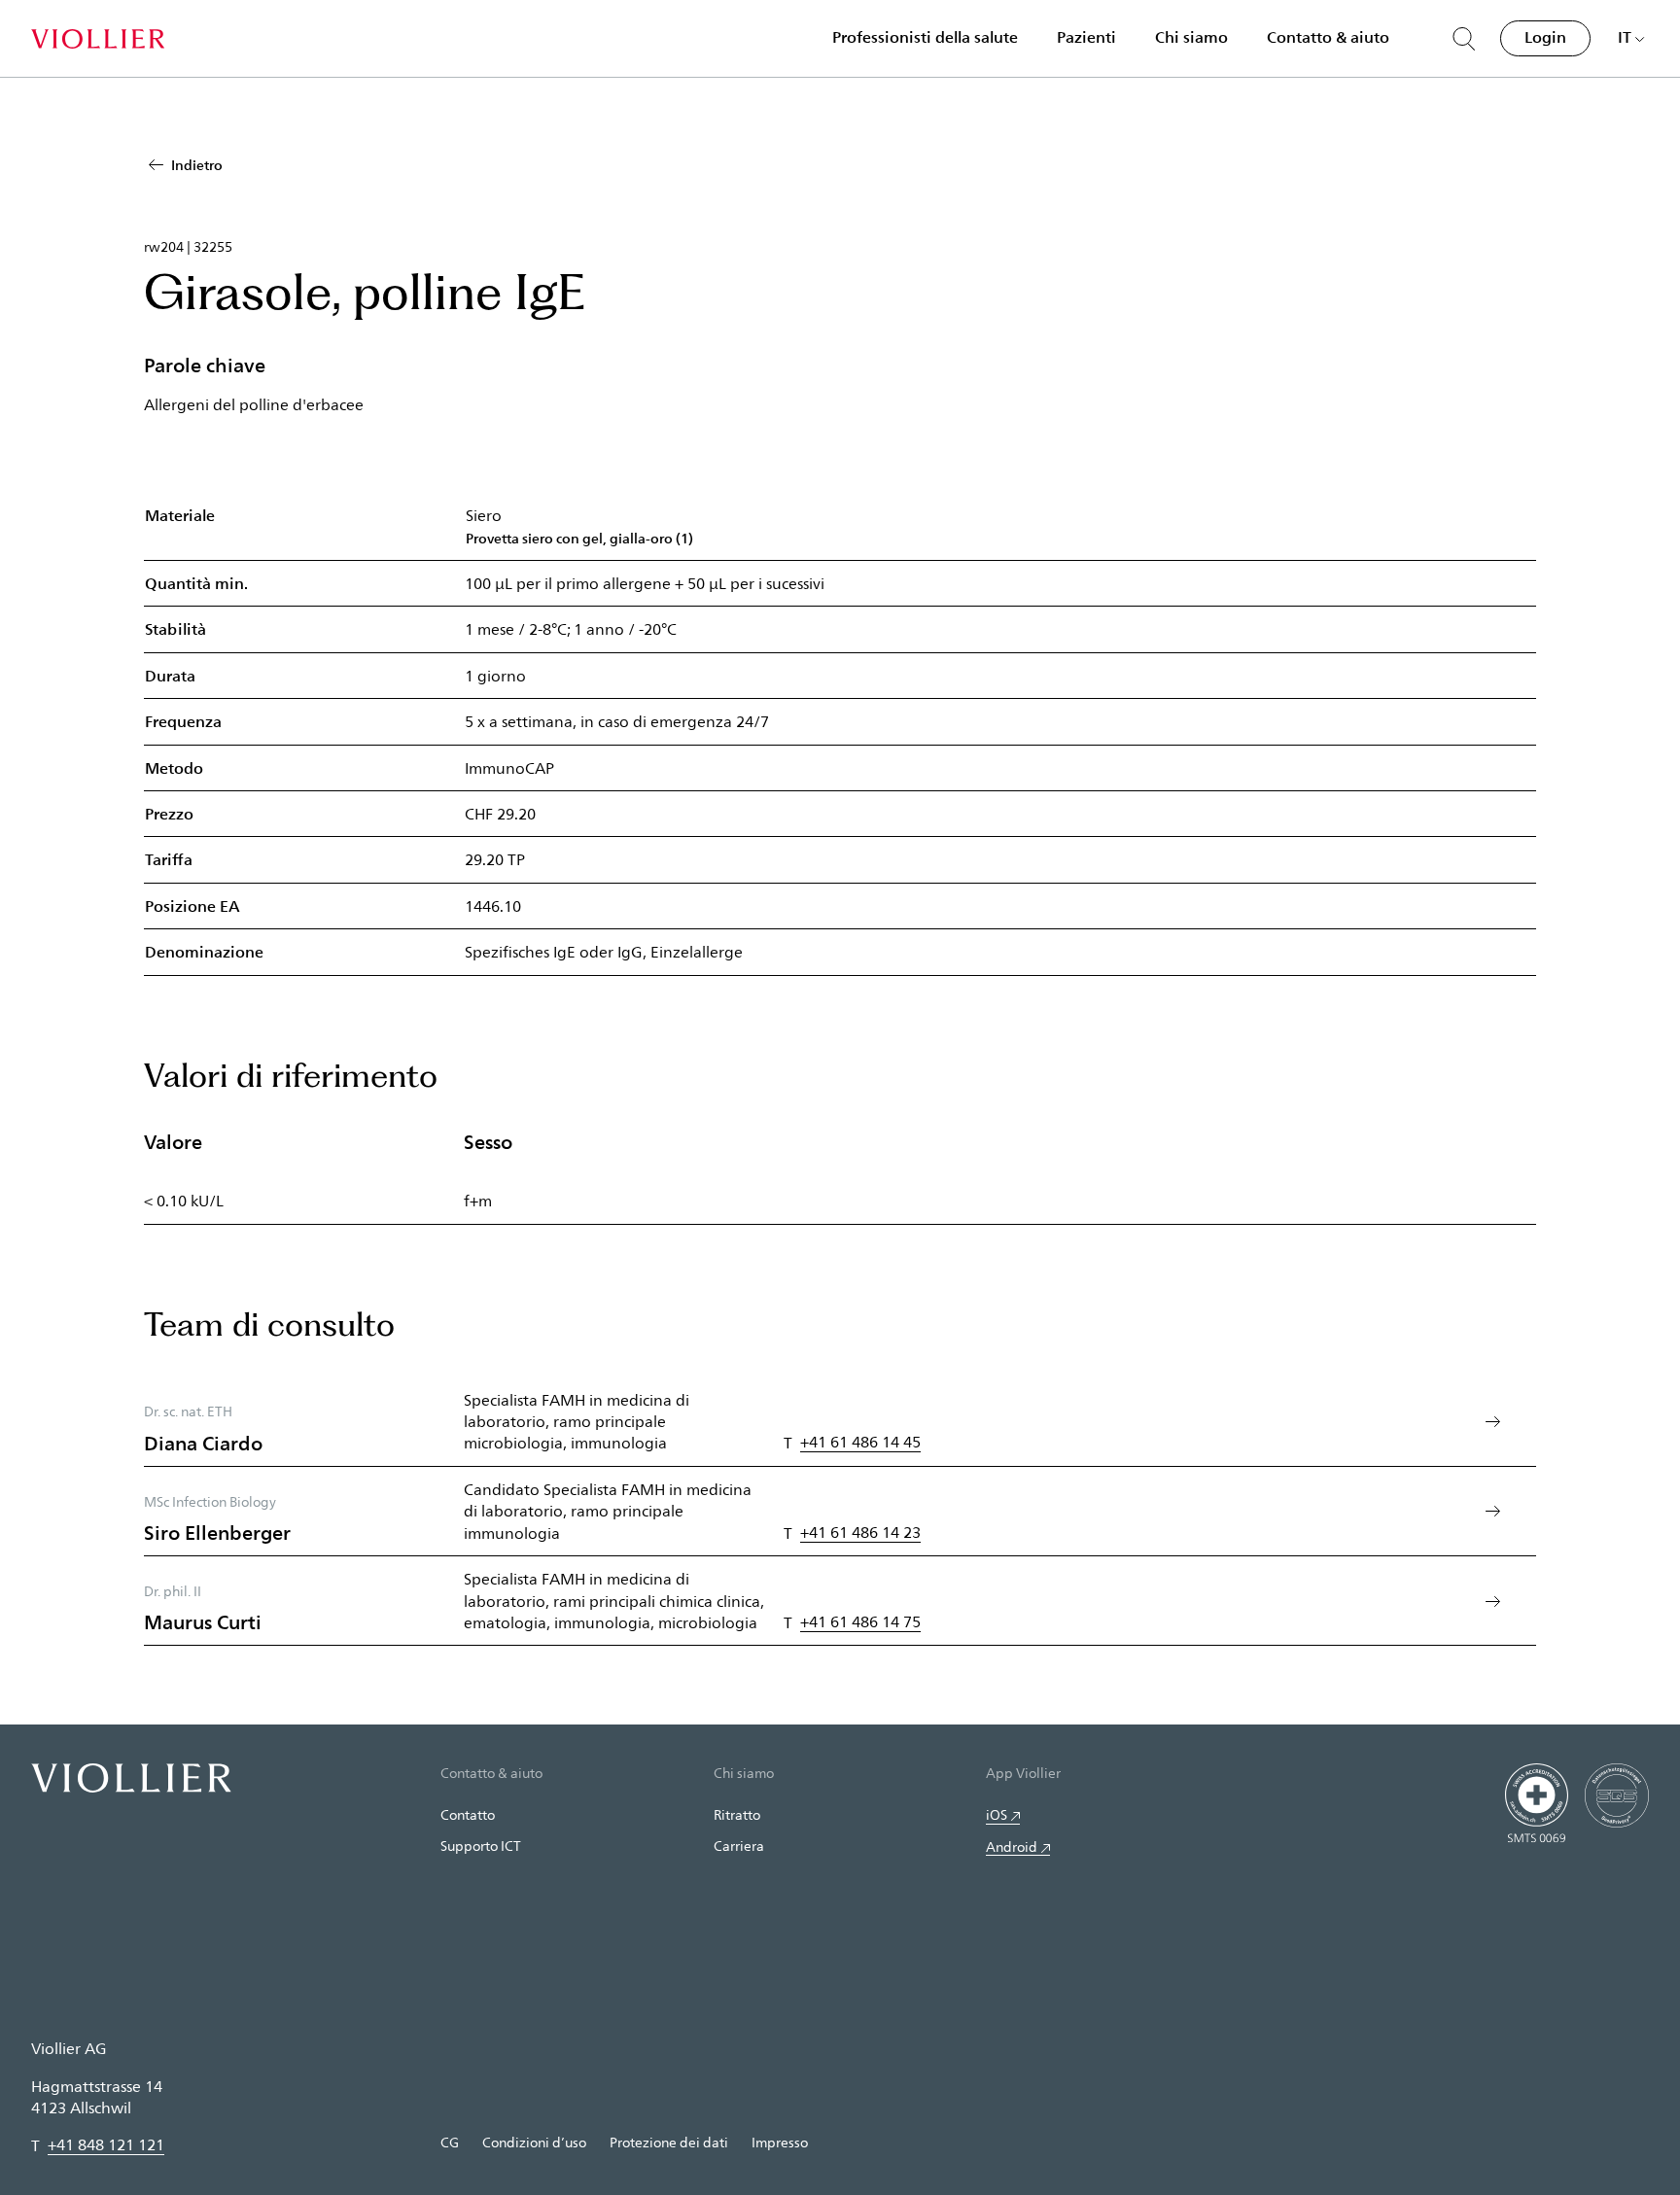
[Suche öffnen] (1464, 39)
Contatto (468, 1814)
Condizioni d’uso (534, 2142)
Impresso (780, 2142)
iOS (997, 1814)
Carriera (739, 1846)
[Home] (98, 39)
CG (450, 2142)
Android (1012, 1847)
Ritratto (737, 1814)
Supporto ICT (481, 1846)
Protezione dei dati (669, 2142)
